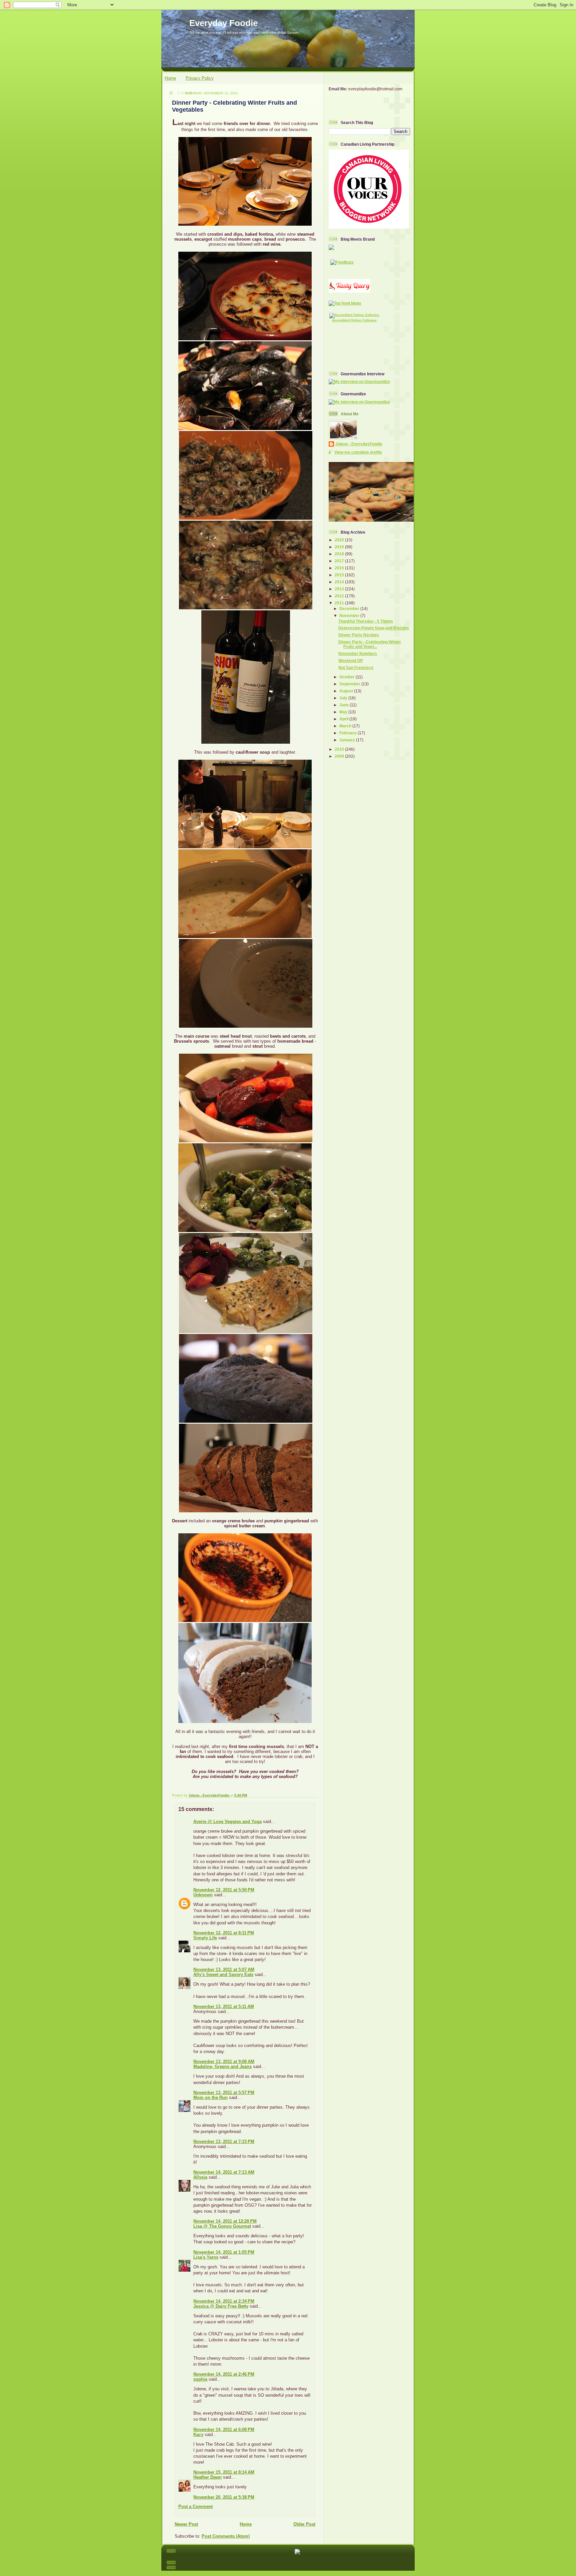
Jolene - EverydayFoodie (359, 444)
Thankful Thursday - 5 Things (366, 621)
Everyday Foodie (223, 23)
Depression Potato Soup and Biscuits (374, 628)
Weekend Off (350, 660)
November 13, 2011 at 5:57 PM (224, 2092)
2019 (340, 547)
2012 (340, 596)
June (344, 705)
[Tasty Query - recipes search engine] (349, 291)
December (350, 608)
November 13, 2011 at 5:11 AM (224, 2006)
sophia (200, 2379)
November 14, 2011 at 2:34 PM (224, 2301)
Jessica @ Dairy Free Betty (221, 2306)
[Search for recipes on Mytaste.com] (345, 303)
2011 (340, 603)
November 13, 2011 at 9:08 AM (224, 2061)
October (347, 677)
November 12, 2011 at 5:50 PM (224, 1890)
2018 (340, 554)
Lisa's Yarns (206, 2257)
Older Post (304, 2524)
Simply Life (205, 1938)
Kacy (198, 2434)
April (344, 719)
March (346, 726)
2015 (340, 575)
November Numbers (358, 653)
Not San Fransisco (356, 667)
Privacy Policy (200, 78)
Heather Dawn (207, 2477)
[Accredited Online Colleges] (354, 315)
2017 (340, 561)
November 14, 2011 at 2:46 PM (224, 2374)
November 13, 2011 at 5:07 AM (224, 1969)
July (344, 698)
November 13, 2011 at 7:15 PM (224, 2141)
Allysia (200, 2177)
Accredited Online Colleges (354, 320)
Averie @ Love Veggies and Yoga (227, 1821)
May (344, 712)
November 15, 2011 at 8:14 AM (224, 2472)
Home (170, 78)
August (347, 691)
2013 (340, 589)
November (350, 615)
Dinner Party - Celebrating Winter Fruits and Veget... (370, 644)
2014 (340, 582)
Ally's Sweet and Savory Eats (223, 1974)
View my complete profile (358, 452)
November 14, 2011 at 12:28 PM (225, 2221)
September (350, 684)
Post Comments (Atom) (226, 2536)
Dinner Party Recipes (359, 635)
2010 (340, 749)
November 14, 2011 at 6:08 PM (224, 2429)
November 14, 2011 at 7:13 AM (224, 2172)
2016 (340, 568)
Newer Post (186, 2524)
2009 (340, 756)
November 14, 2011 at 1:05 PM (224, 2252)
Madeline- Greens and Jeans (222, 2066)
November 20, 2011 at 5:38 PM (224, 2497)
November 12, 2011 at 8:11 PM (224, 1933)
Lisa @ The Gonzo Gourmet (222, 2226)
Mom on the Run (210, 2097)
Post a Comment (195, 2506)
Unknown (203, 1895)
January (348, 740)
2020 (340, 540)
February (348, 733)
